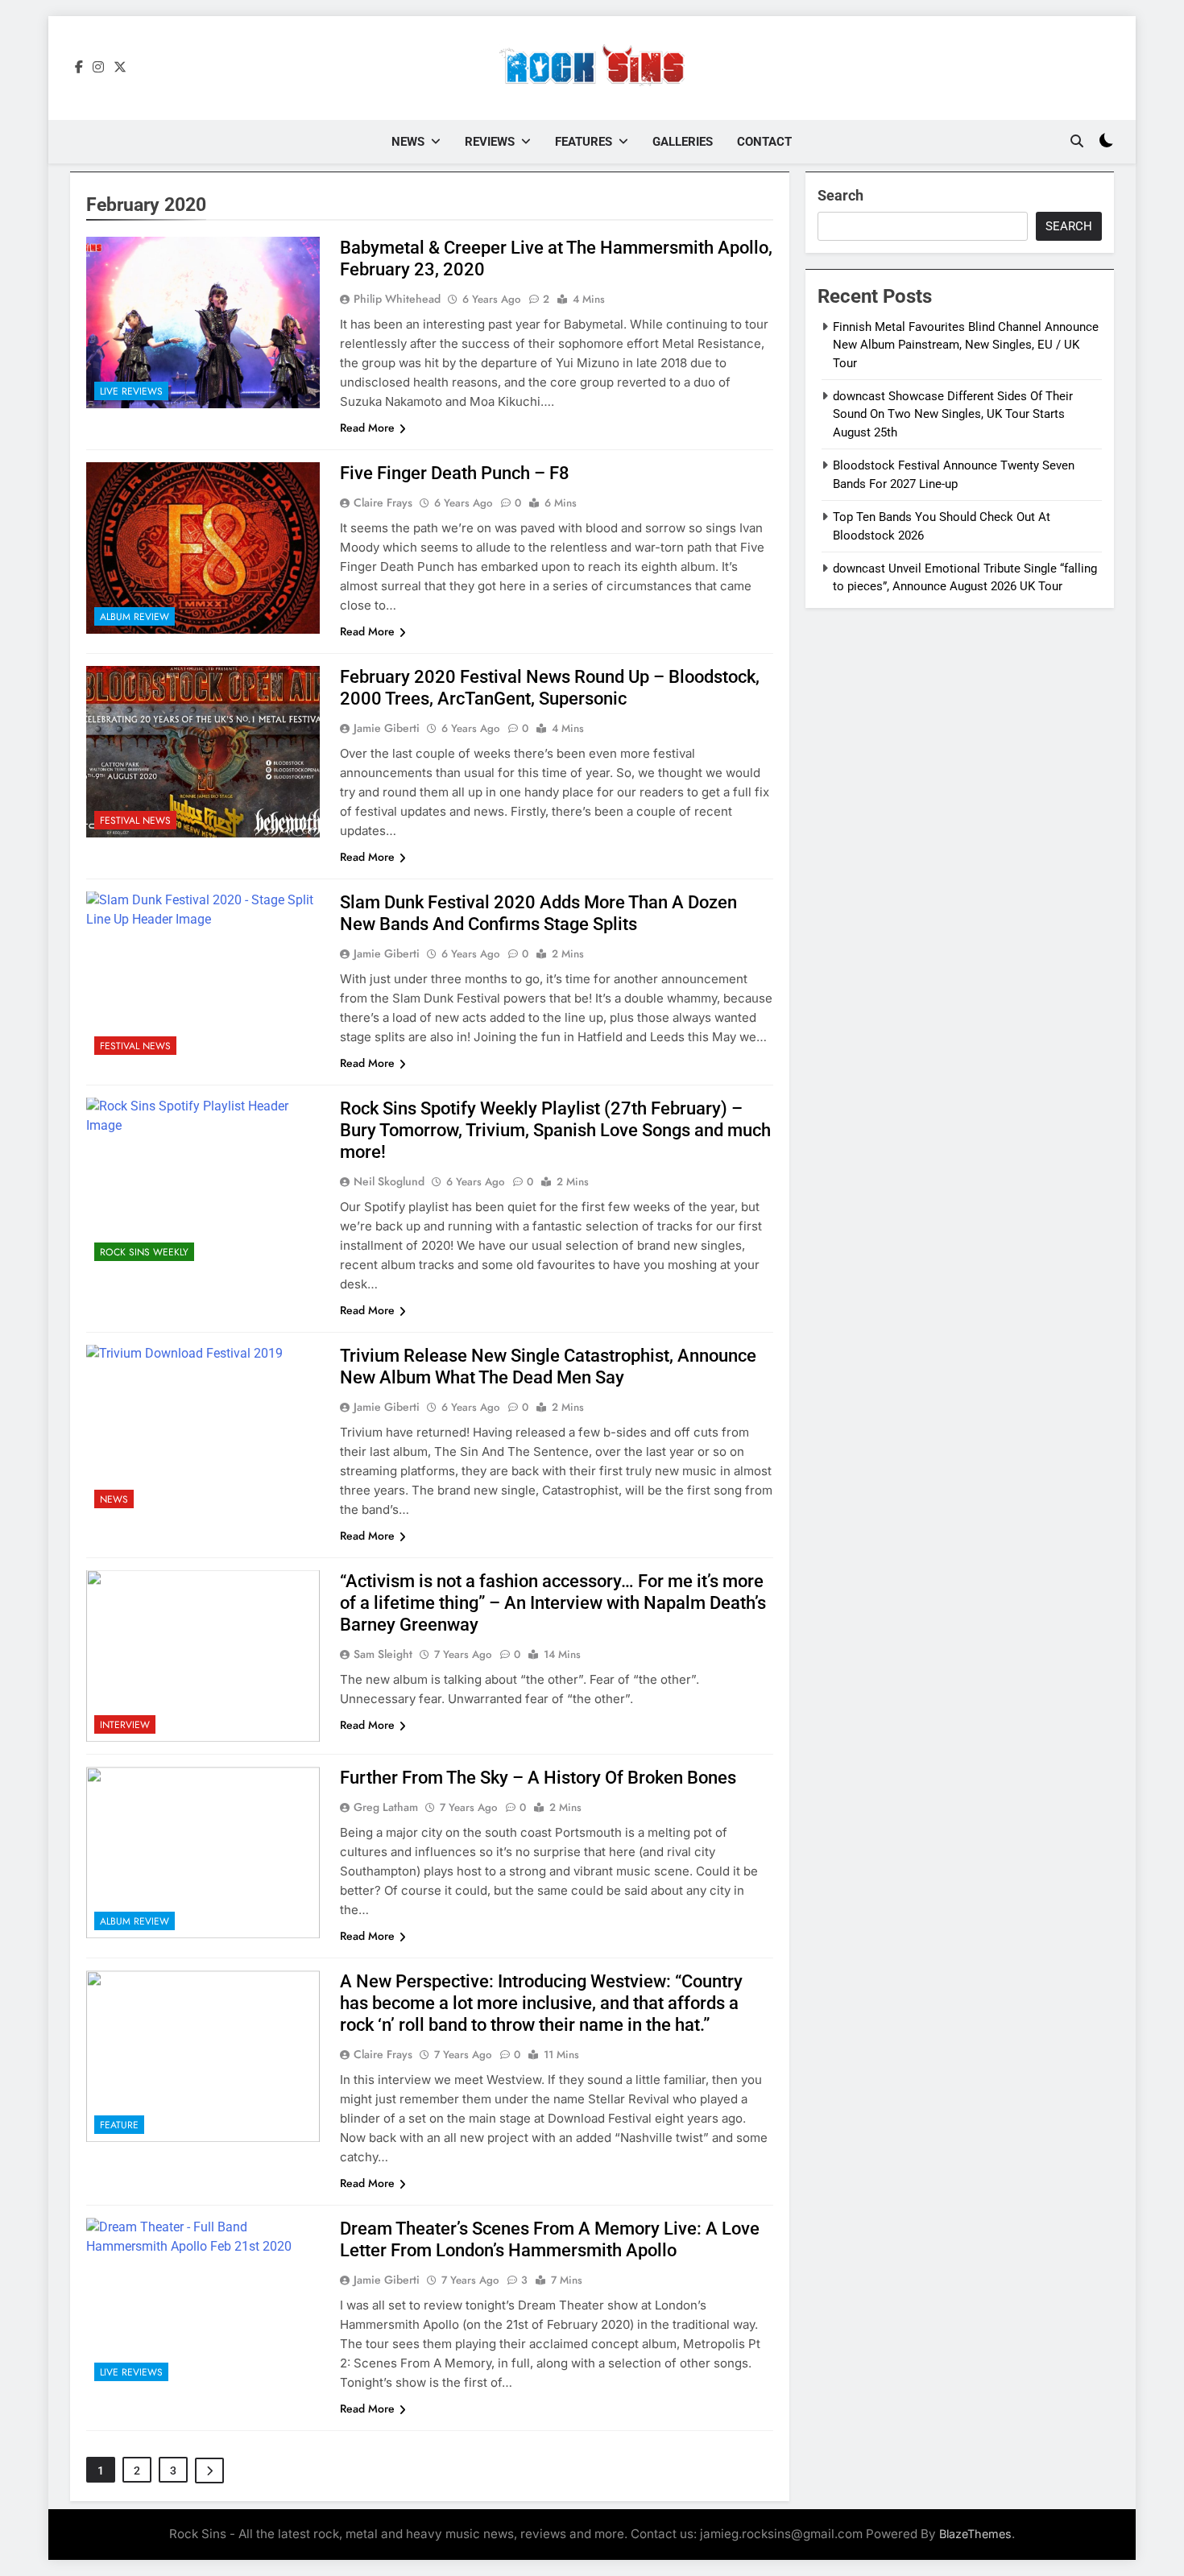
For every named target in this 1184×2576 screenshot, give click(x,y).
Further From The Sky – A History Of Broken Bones (538, 1778)
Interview (125, 1725)
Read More (367, 428)
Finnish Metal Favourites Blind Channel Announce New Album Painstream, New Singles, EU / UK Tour (966, 345)
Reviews (490, 142)
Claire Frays (383, 502)
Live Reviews (131, 391)
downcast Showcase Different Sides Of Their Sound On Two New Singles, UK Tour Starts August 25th (953, 414)
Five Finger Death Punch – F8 (455, 473)
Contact (764, 142)
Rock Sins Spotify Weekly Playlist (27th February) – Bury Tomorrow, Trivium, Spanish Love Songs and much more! (555, 1130)
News (408, 142)
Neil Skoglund (389, 1181)
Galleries (683, 142)
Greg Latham (386, 1807)
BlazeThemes (975, 2534)
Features (584, 142)
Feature (119, 2125)
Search (840, 195)
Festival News (135, 821)
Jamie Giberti (387, 728)
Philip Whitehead (397, 299)
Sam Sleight (383, 1654)
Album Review (135, 617)
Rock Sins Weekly (144, 1252)
